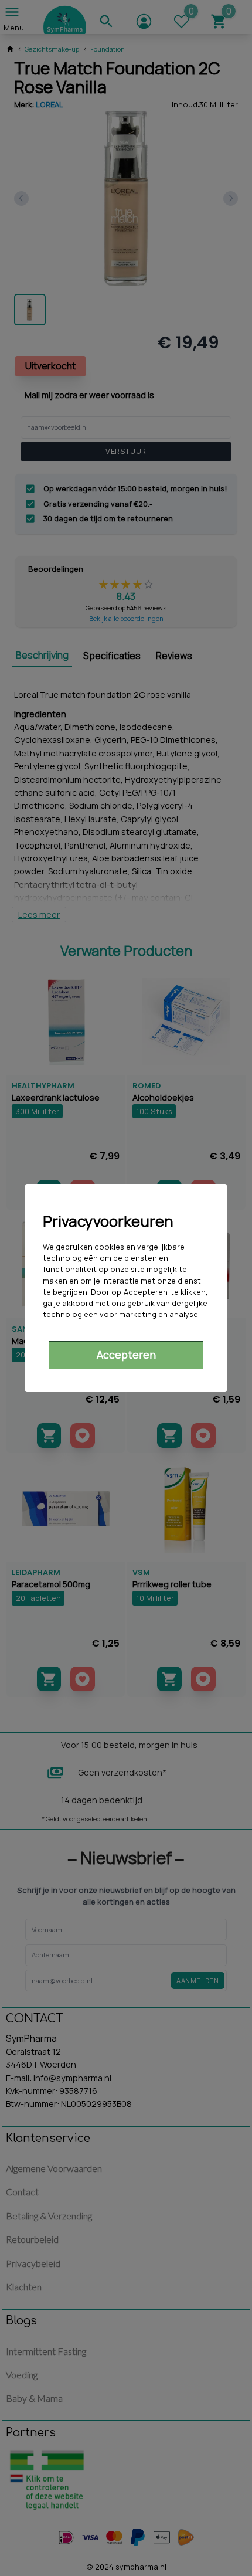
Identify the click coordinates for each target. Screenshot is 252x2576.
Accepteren (126, 1355)
